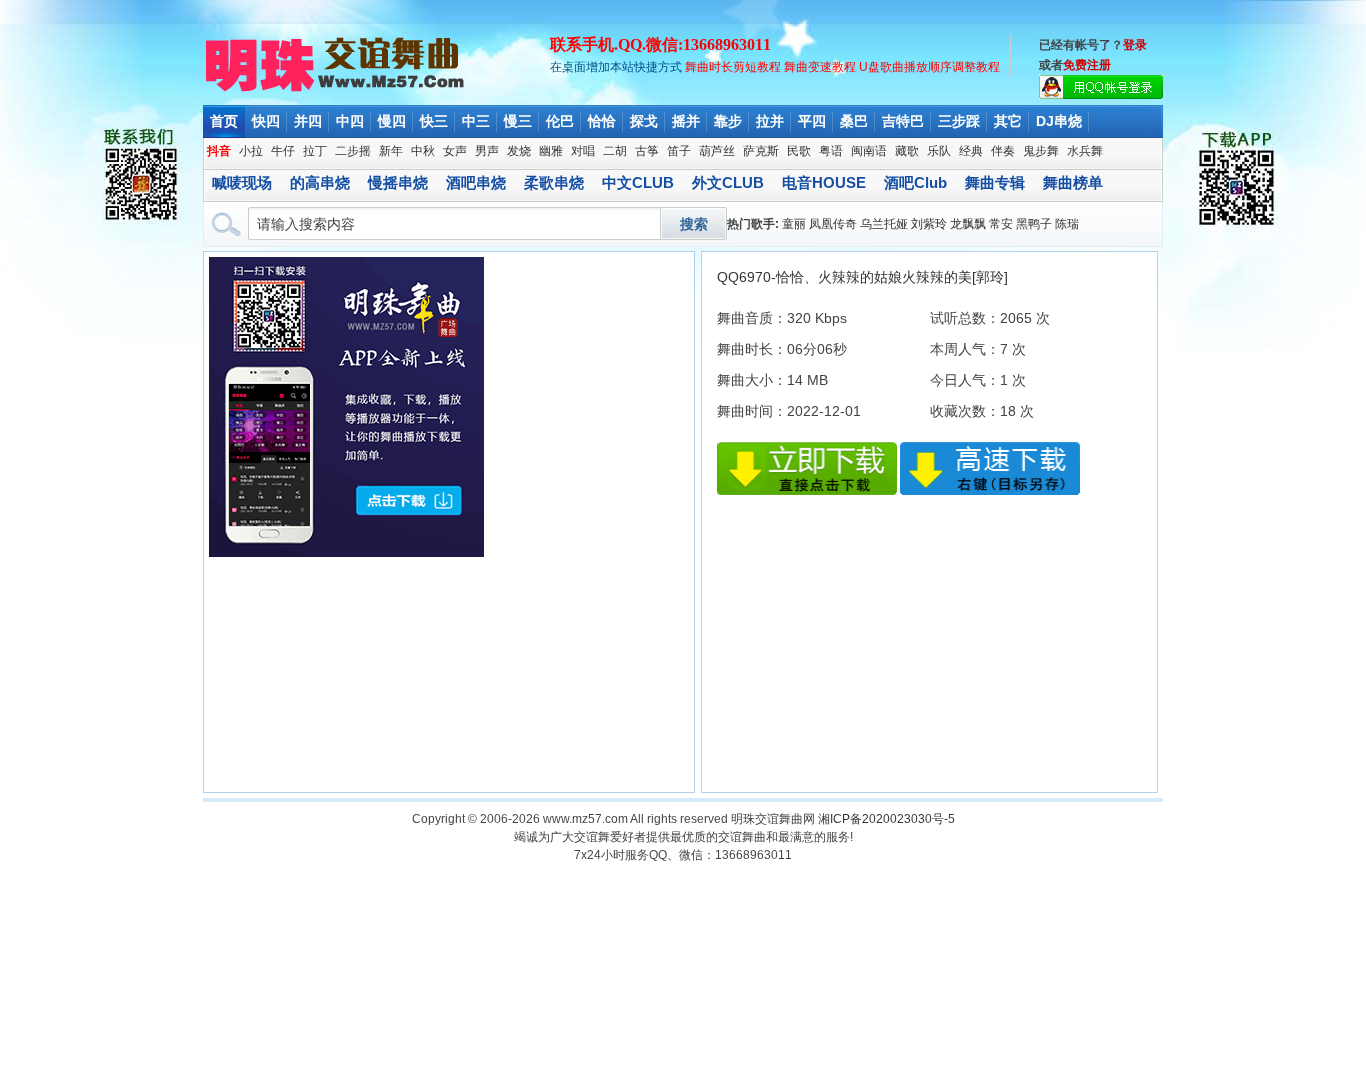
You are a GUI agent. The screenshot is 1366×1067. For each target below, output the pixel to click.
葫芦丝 (717, 151)
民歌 (799, 151)
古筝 (647, 151)
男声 (487, 151)
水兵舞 (1085, 151)
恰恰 (602, 121)
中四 (350, 121)
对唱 (583, 151)
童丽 (794, 224)
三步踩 (959, 121)
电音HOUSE (824, 182)
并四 (308, 121)
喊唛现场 (242, 182)
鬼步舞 (1041, 151)
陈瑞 (1067, 224)
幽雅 (551, 151)
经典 (971, 151)
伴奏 (1003, 151)
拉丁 (315, 151)
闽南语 (869, 151)
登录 (1135, 45)
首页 (224, 121)
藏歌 (907, 151)
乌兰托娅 (884, 224)
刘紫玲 (929, 224)
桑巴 (854, 121)
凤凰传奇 (833, 224)
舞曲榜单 (1073, 182)
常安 (1001, 224)
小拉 (251, 151)
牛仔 (283, 151)
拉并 (770, 121)
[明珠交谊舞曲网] (336, 90)
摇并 (686, 121)
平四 (812, 121)
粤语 (831, 151)
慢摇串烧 (398, 182)
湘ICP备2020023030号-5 (886, 819)
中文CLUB (638, 182)
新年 (391, 151)
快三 (434, 121)
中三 (476, 121)
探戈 (644, 121)
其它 (1008, 121)
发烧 (519, 151)
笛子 (679, 151)
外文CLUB (728, 182)
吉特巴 (903, 121)
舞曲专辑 (995, 182)
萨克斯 (761, 151)
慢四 (392, 121)
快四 (266, 121)
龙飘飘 (968, 224)
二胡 (615, 151)
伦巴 (560, 121)
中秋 (423, 151)
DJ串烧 (1059, 121)
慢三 (518, 121)
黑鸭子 (1034, 224)
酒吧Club (915, 182)
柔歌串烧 (554, 182)
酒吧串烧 (476, 182)
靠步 (728, 121)
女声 (455, 151)
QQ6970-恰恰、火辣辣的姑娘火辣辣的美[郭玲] (862, 277)
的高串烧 (320, 182)
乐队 (939, 151)
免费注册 (1087, 65)
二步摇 (353, 151)
